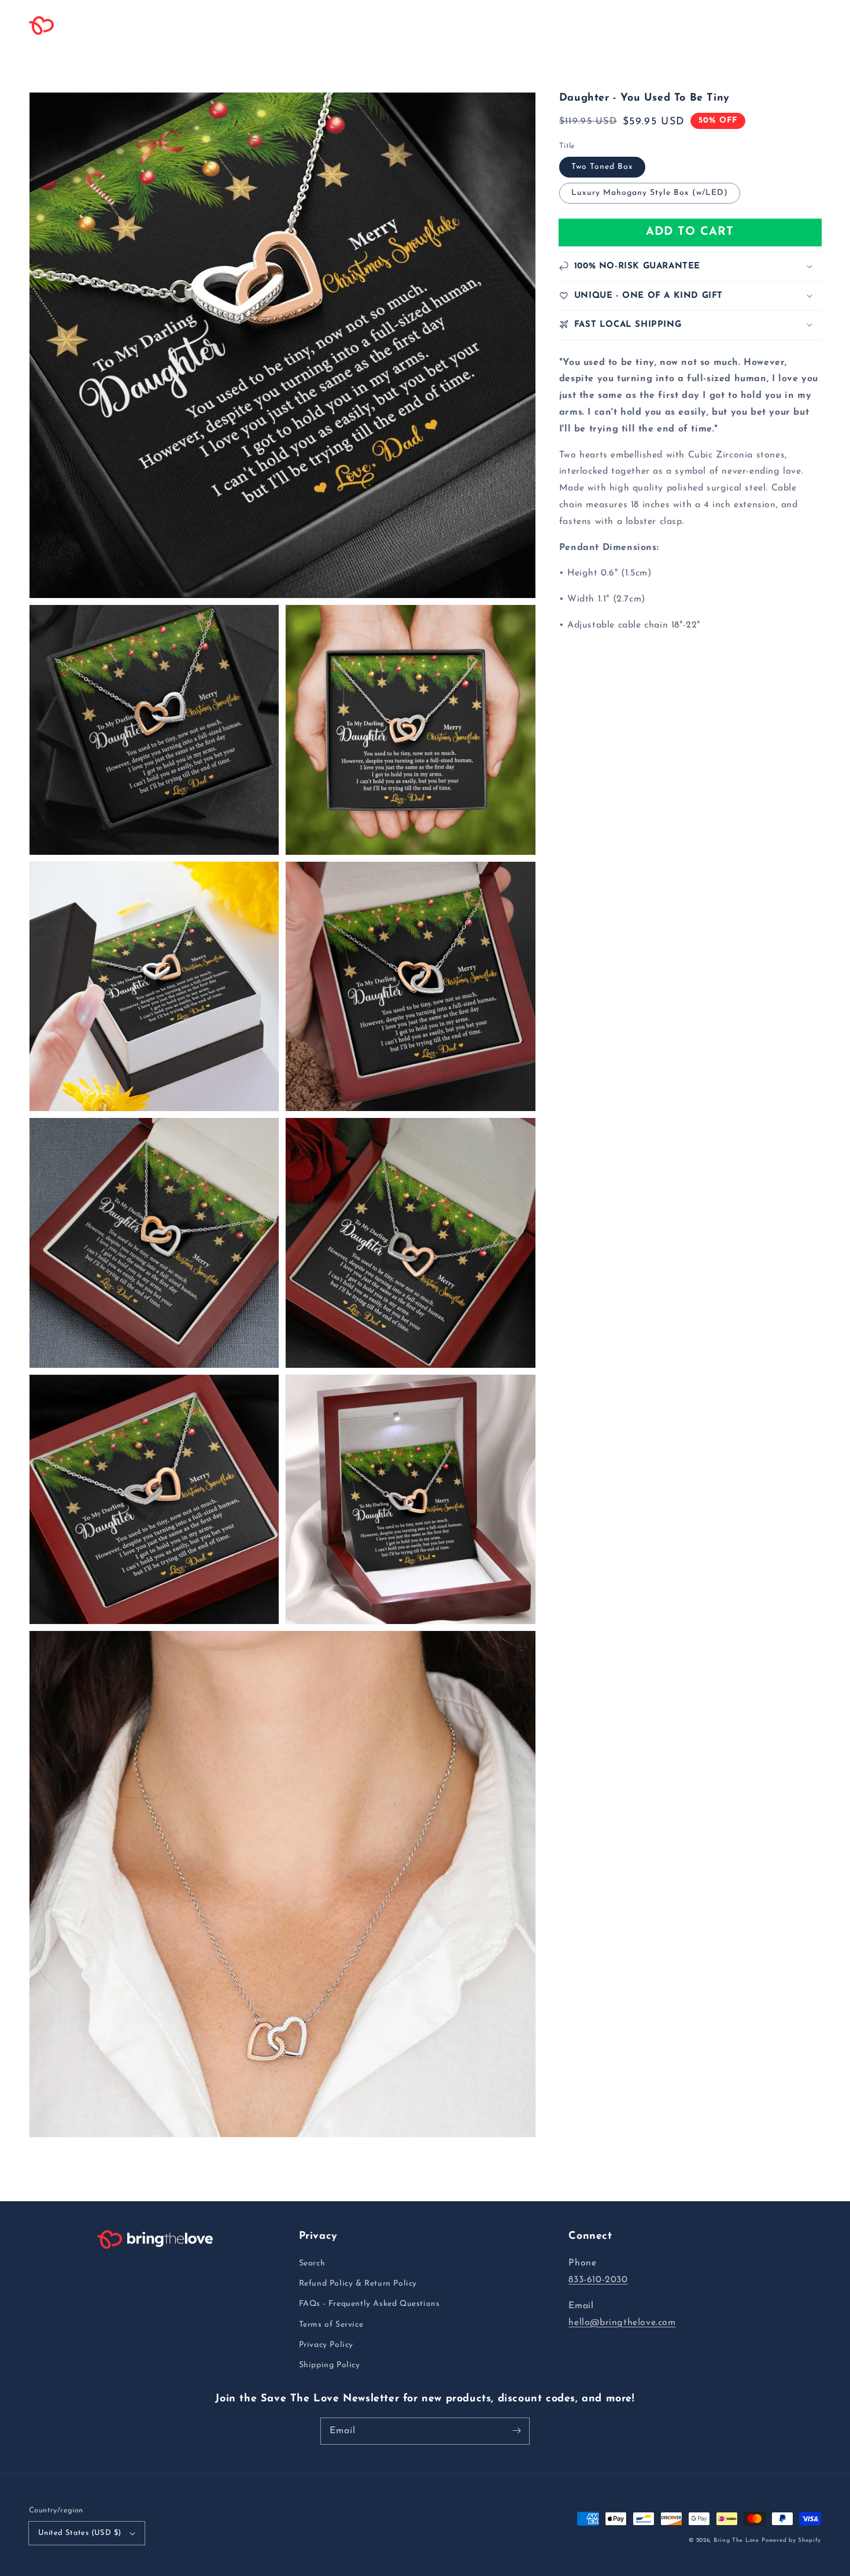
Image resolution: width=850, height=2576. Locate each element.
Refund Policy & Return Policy (358, 2284)
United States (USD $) (80, 2533)
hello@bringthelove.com (622, 2323)
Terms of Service (331, 2325)
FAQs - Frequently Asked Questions (369, 2304)
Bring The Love (736, 2540)
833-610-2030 (598, 2280)
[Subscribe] (516, 2431)
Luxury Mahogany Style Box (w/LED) (650, 192)
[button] (197, 25)
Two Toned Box (602, 166)
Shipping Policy (330, 2365)
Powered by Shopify (791, 2540)
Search (312, 2263)
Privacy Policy (326, 2345)
